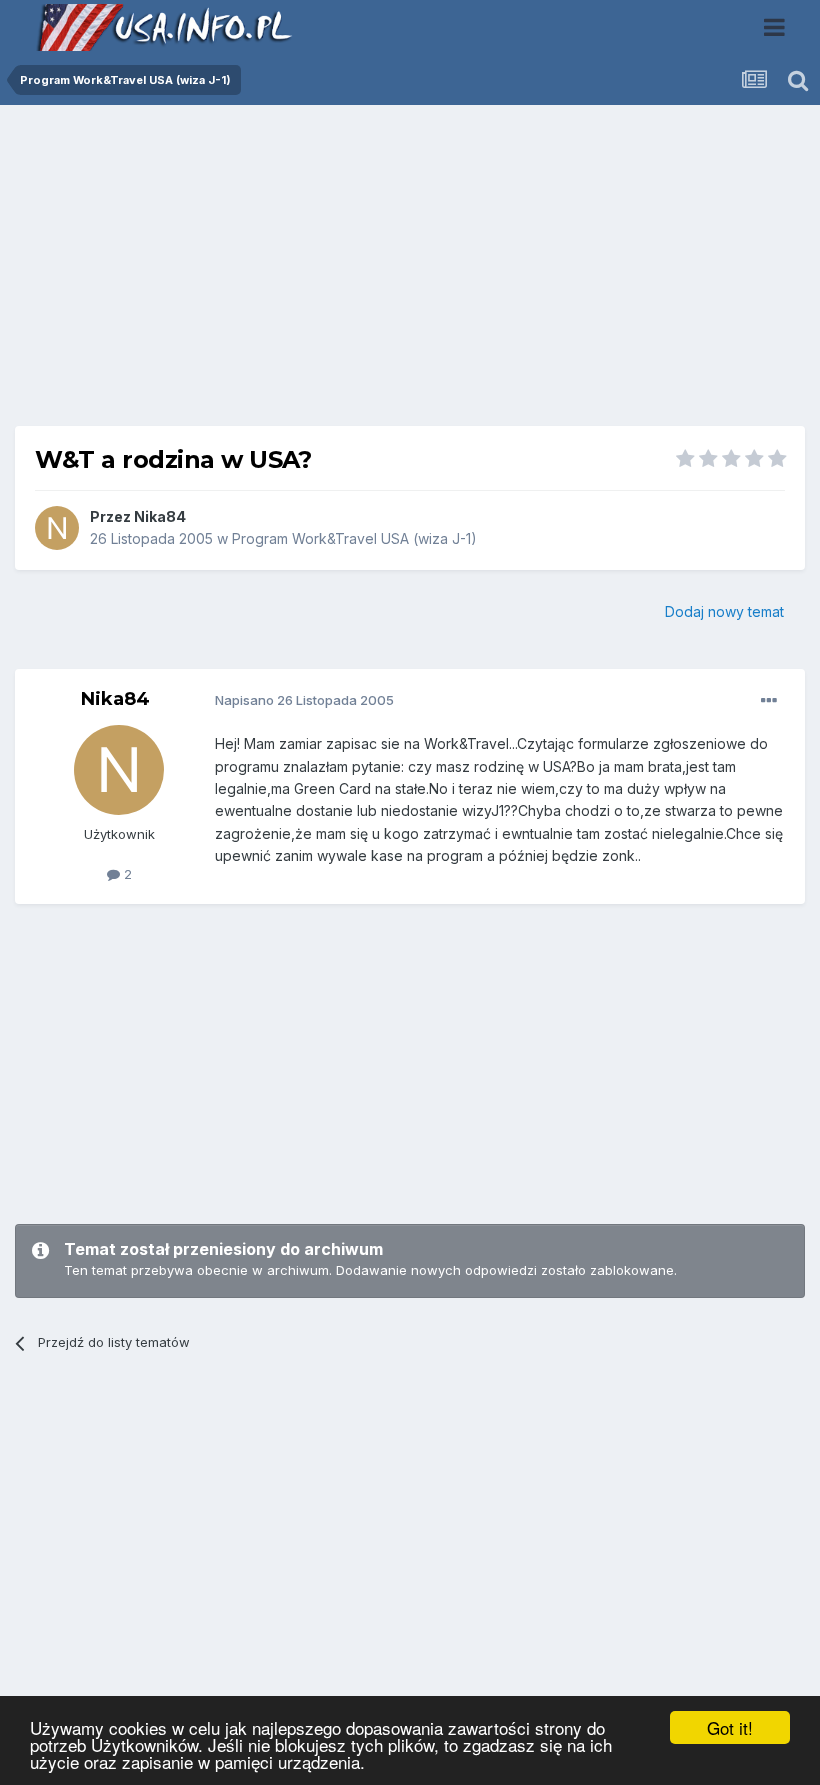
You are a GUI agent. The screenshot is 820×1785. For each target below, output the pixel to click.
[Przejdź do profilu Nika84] (57, 528)
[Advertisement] (410, 273)
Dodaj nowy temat (724, 611)
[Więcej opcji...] (769, 701)
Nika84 (160, 516)
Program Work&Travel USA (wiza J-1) (354, 538)
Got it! (730, 1727)
